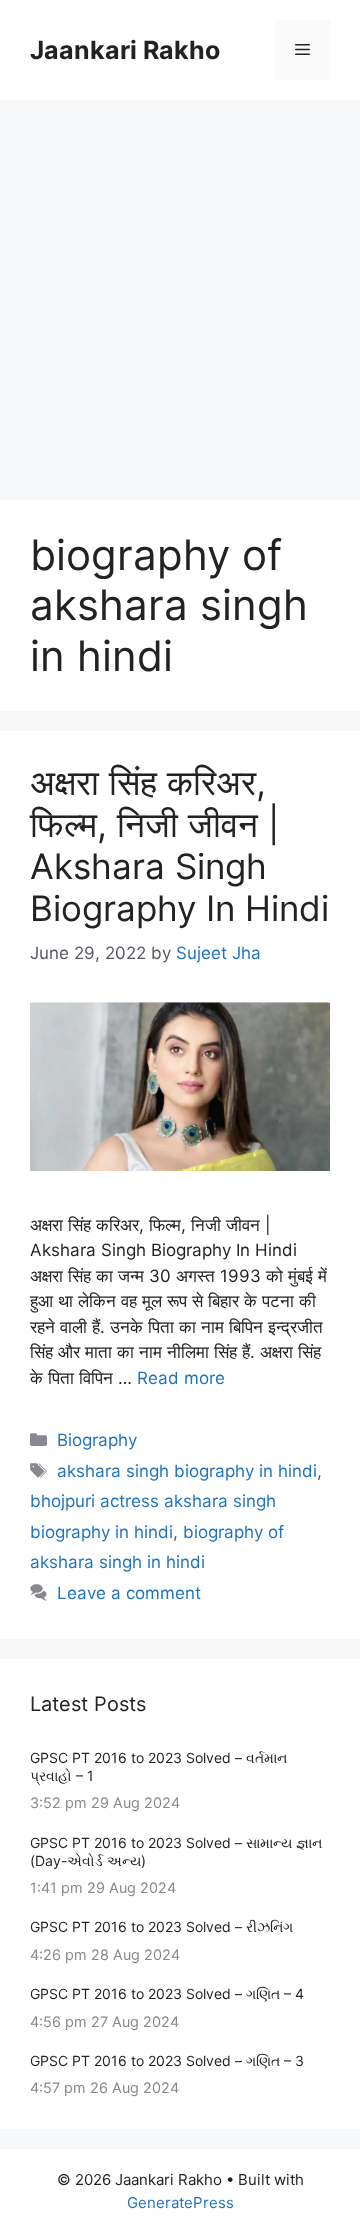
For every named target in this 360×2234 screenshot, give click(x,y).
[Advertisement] (180, 290)
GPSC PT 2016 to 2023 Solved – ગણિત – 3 (167, 2060)
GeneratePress (180, 2202)
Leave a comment (129, 1593)
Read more (181, 1378)
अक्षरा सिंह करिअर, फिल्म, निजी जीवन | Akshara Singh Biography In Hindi (179, 845)
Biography (97, 1440)
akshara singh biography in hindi (187, 1471)
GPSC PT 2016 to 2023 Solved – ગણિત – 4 (167, 1993)
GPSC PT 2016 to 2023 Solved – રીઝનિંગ (161, 1926)
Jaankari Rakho (125, 50)
